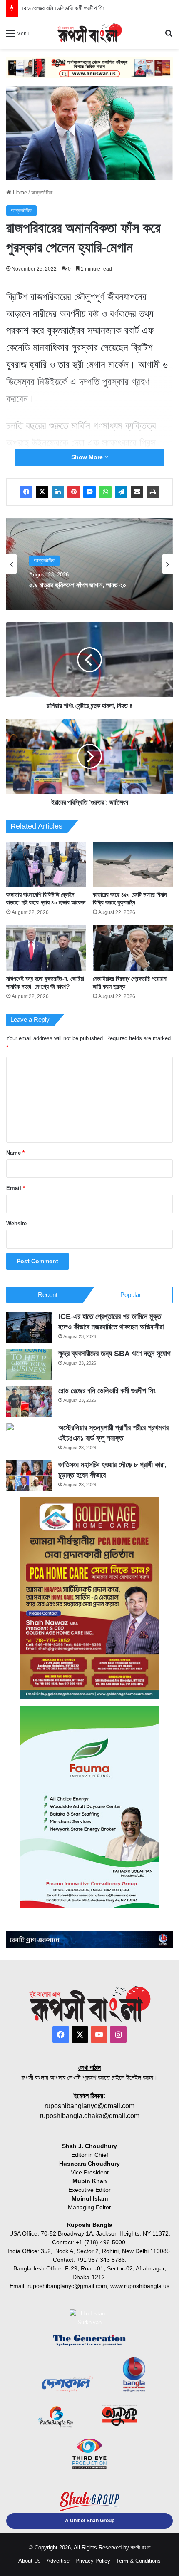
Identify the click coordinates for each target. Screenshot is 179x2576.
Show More (88, 457)
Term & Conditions (138, 2561)
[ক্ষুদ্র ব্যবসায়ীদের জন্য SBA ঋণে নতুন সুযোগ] (29, 1364)
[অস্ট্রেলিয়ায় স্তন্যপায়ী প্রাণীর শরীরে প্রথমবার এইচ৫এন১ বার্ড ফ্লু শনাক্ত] (29, 1438)
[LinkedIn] (58, 492)
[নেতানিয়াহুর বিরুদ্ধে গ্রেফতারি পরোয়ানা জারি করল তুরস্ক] (133, 948)
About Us (30, 2561)
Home (19, 193)
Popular (131, 1295)
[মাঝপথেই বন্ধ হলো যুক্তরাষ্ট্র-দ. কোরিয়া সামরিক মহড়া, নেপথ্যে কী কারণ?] (46, 948)
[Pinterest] (74, 492)
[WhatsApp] (105, 492)
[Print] (153, 492)
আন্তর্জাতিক (42, 193)
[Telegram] (121, 492)
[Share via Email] (137, 492)
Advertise (58, 2561)
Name (15, 1153)
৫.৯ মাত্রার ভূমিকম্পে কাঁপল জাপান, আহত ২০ (78, 585)
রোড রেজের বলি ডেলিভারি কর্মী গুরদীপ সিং (107, 1391)
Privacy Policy (93, 2561)
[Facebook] (26, 492)
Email (16, 1188)
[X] (42, 492)
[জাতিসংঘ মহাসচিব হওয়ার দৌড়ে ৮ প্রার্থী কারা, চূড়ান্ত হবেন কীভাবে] (29, 1475)
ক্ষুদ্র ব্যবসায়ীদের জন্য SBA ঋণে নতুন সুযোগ (114, 1354)
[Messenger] (89, 492)
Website (16, 1223)
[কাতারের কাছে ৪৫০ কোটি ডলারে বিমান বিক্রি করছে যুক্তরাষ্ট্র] (133, 864)
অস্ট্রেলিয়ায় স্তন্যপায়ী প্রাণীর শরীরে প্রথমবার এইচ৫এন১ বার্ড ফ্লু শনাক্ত (98, 8)
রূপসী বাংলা (141, 2547)
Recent (48, 1295)
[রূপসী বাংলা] (89, 33)
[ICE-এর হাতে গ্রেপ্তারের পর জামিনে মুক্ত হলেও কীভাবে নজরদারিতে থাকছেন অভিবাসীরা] (29, 1327)
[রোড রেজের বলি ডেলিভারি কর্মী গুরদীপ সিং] (29, 1401)
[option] (89, 564)
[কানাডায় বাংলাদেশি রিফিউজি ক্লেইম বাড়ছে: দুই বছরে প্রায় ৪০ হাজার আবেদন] (46, 864)
